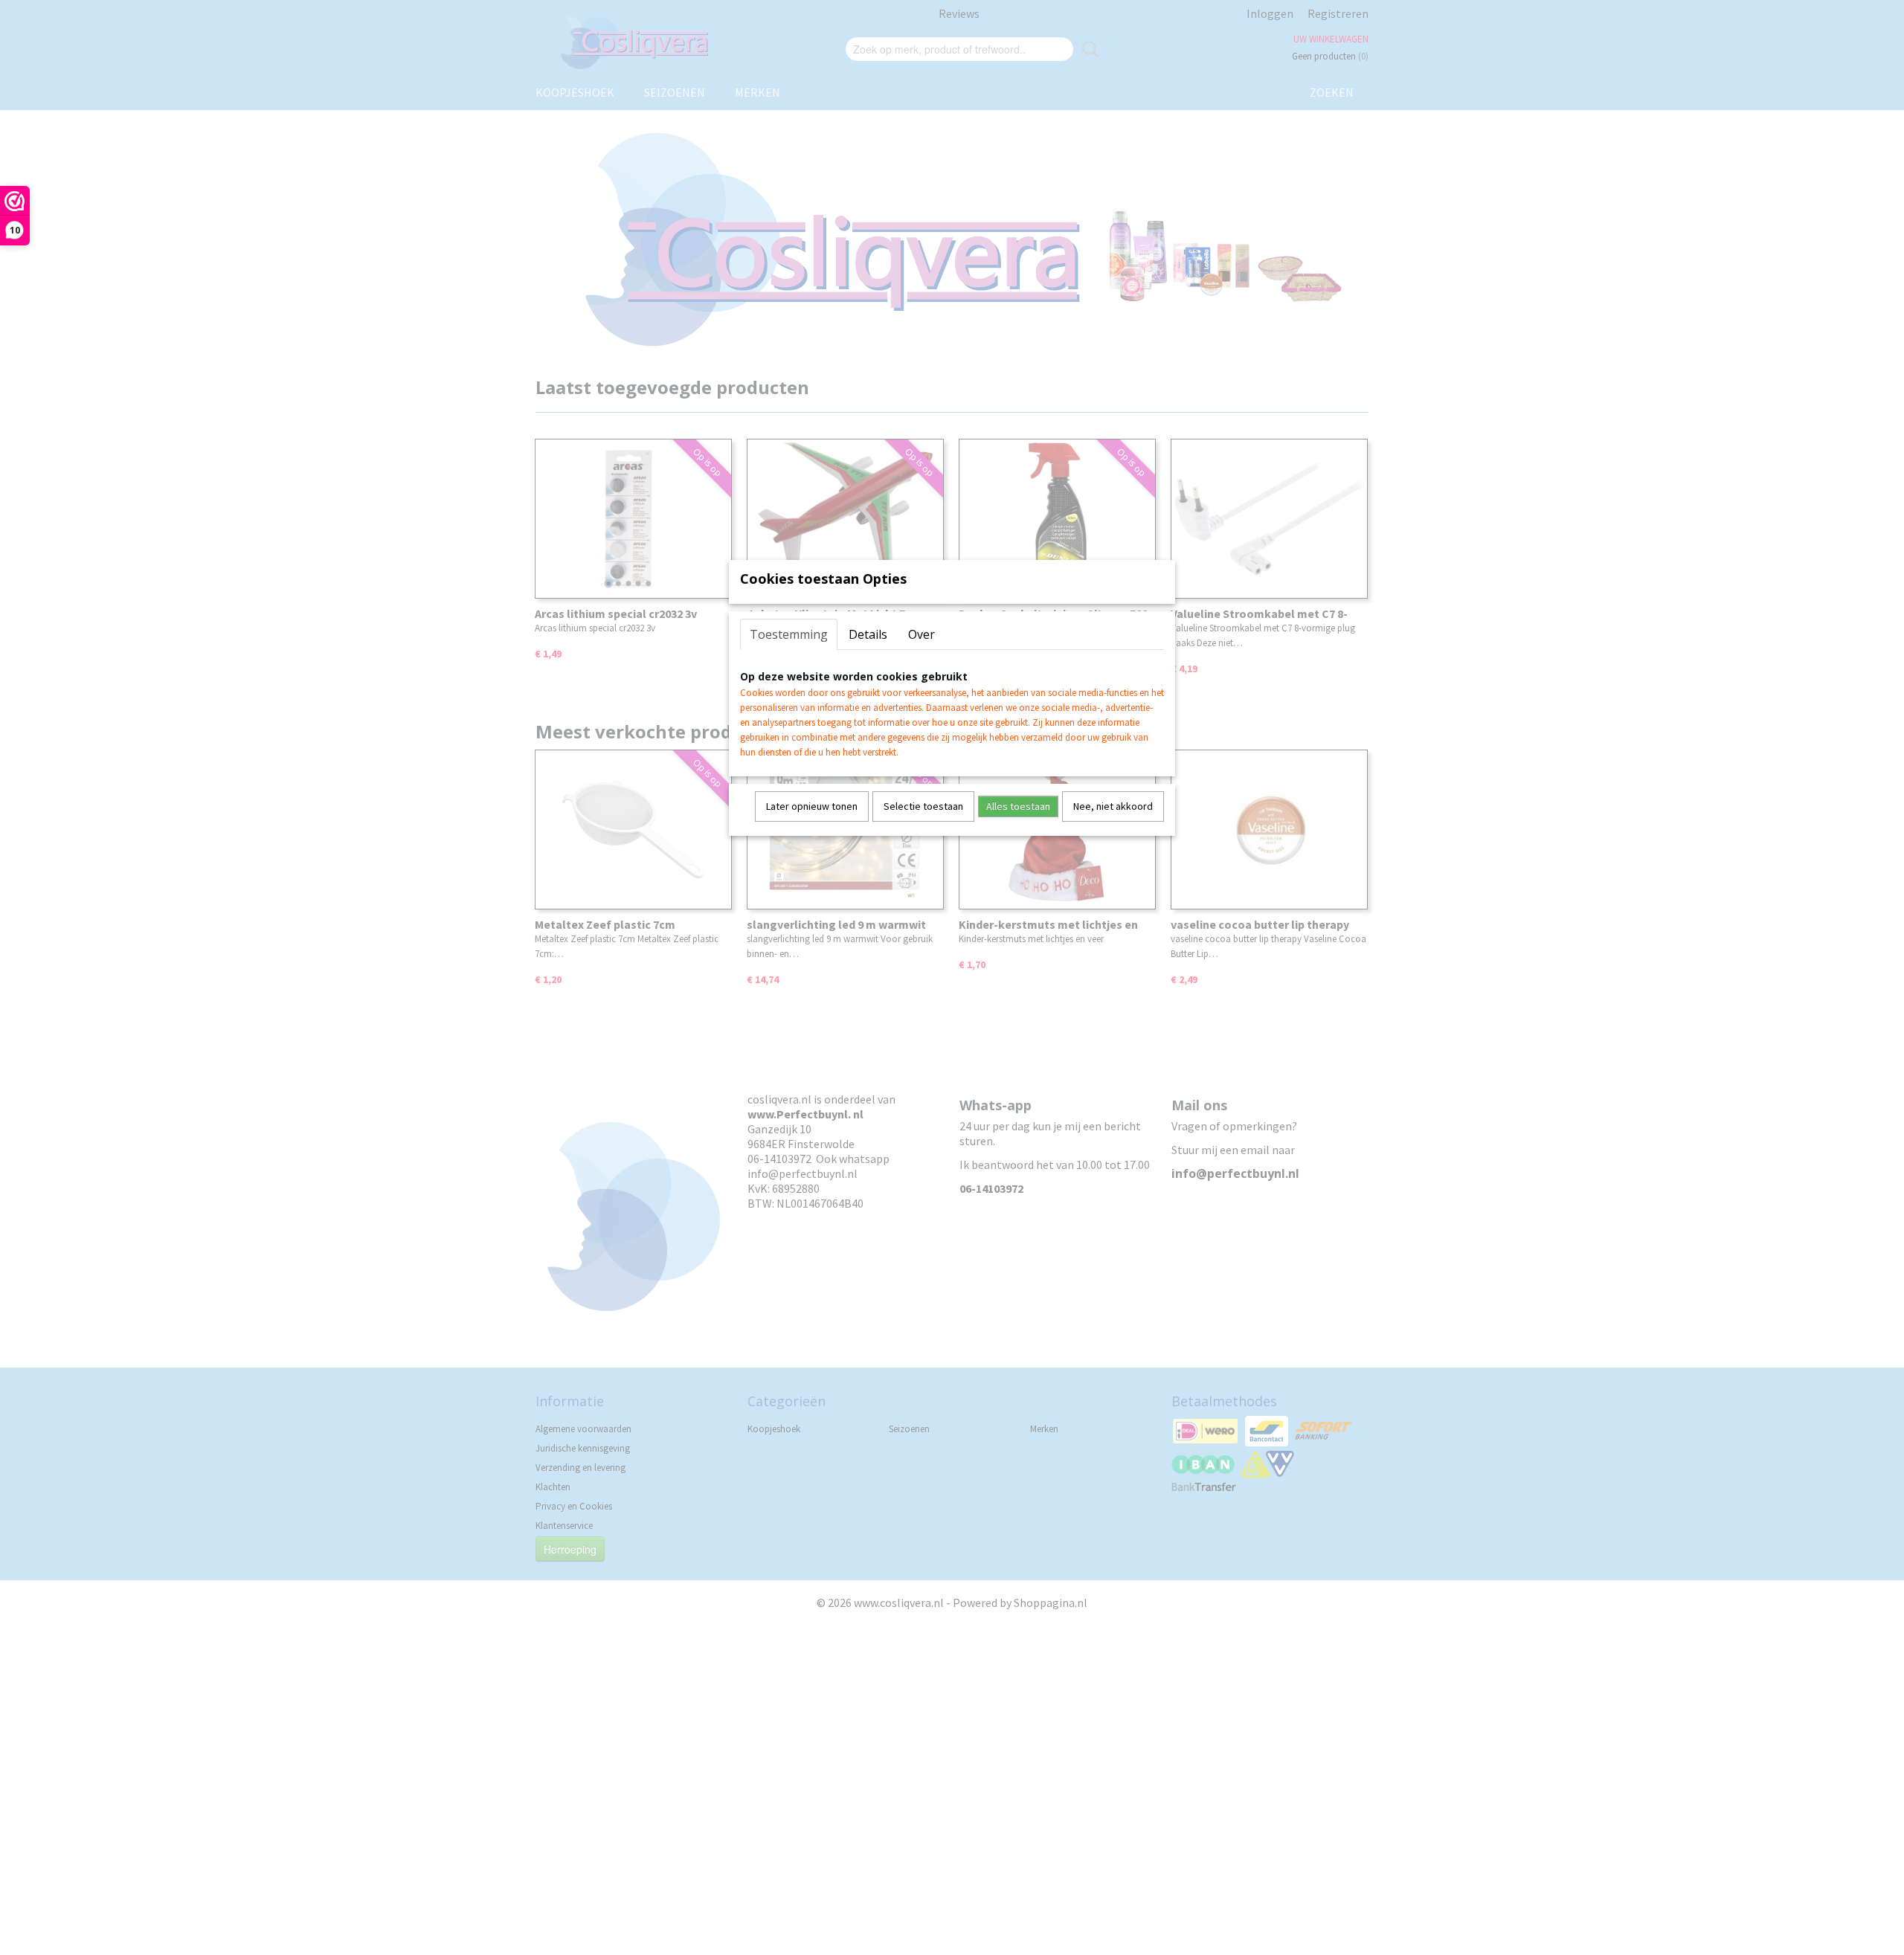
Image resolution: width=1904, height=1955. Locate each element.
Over (922, 634)
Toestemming (789, 634)
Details (868, 634)
